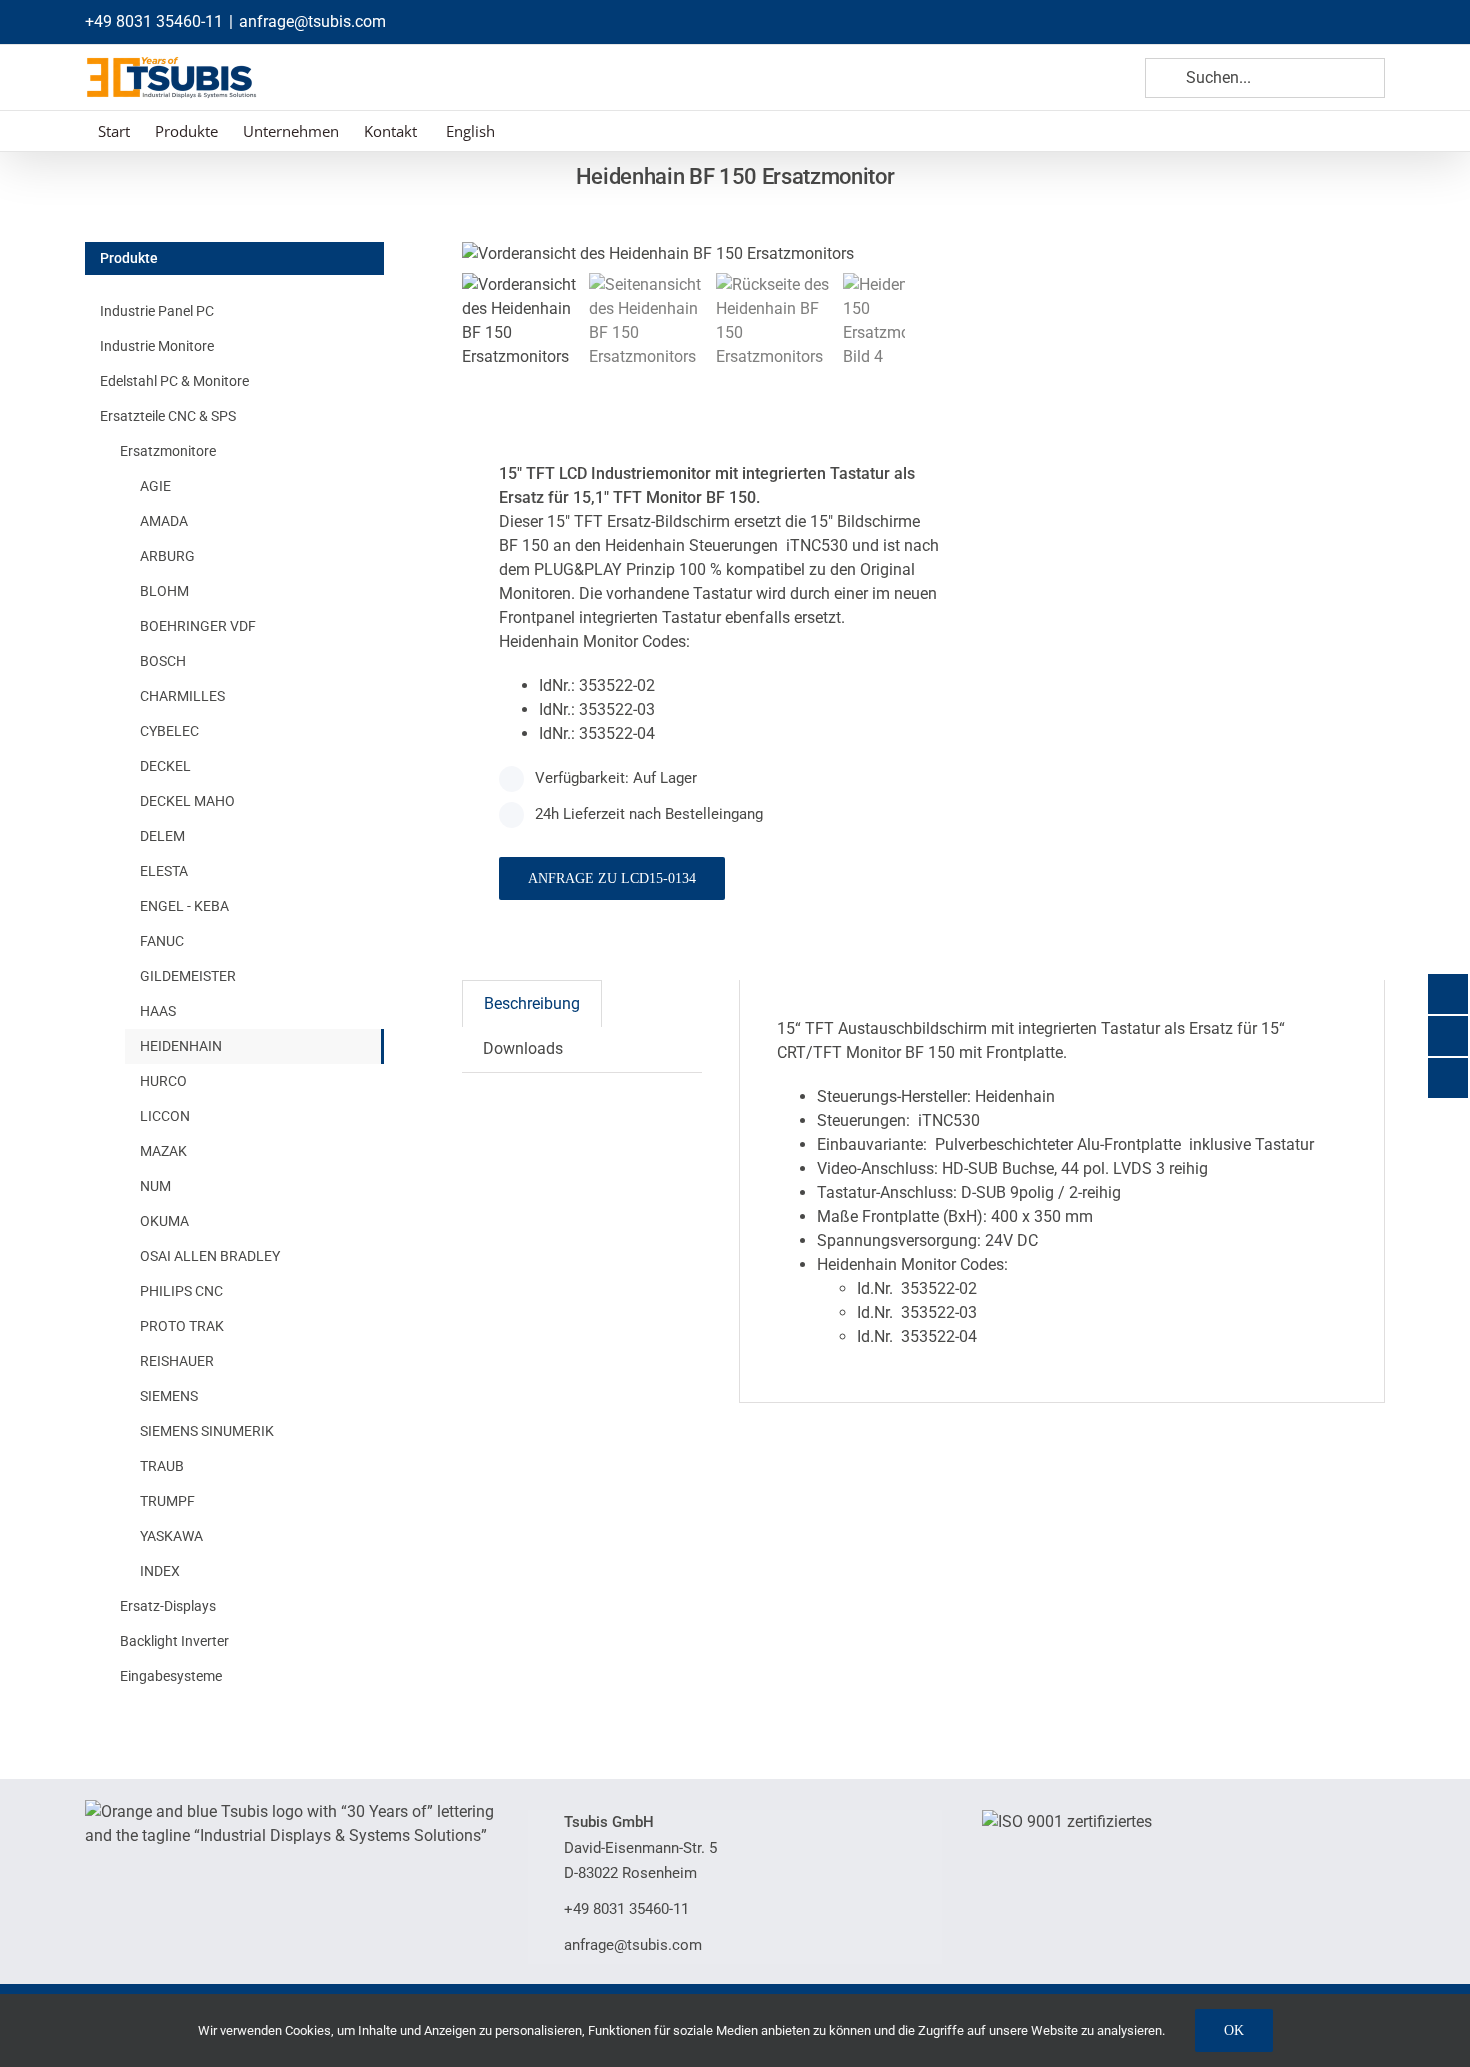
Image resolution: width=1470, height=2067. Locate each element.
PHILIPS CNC (181, 1291)
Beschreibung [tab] (532, 1003)
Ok (1234, 2030)
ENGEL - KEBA (184, 906)
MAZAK (163, 1151)
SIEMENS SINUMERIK (207, 1431)
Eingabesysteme (171, 1676)
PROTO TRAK (182, 1326)
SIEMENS (169, 1396)
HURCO (163, 1081)
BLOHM (164, 591)
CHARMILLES (182, 696)
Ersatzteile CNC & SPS (168, 416)
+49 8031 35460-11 (154, 21)
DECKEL (165, 766)
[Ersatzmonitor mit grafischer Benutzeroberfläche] (712, 254)
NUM (155, 1186)
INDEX (160, 1571)
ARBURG (167, 556)
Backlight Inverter (174, 1641)
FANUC (162, 941)
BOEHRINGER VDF (198, 626)
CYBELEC (169, 731)
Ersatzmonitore (168, 451)
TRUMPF (167, 1501)
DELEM (162, 836)
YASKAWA (171, 1536)
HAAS (158, 1011)
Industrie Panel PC (157, 311)
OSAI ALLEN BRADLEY (210, 1256)
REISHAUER (177, 1361)
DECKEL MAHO (187, 801)
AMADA (164, 521)
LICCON (165, 1116)
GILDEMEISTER (188, 976)
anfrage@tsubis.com (312, 21)
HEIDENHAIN (181, 1046)
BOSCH (163, 661)
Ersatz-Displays (168, 1606)
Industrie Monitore (157, 346)
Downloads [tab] (523, 1048)
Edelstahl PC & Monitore (174, 381)
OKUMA (164, 1221)
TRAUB (162, 1466)
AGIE (155, 486)
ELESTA (164, 871)
